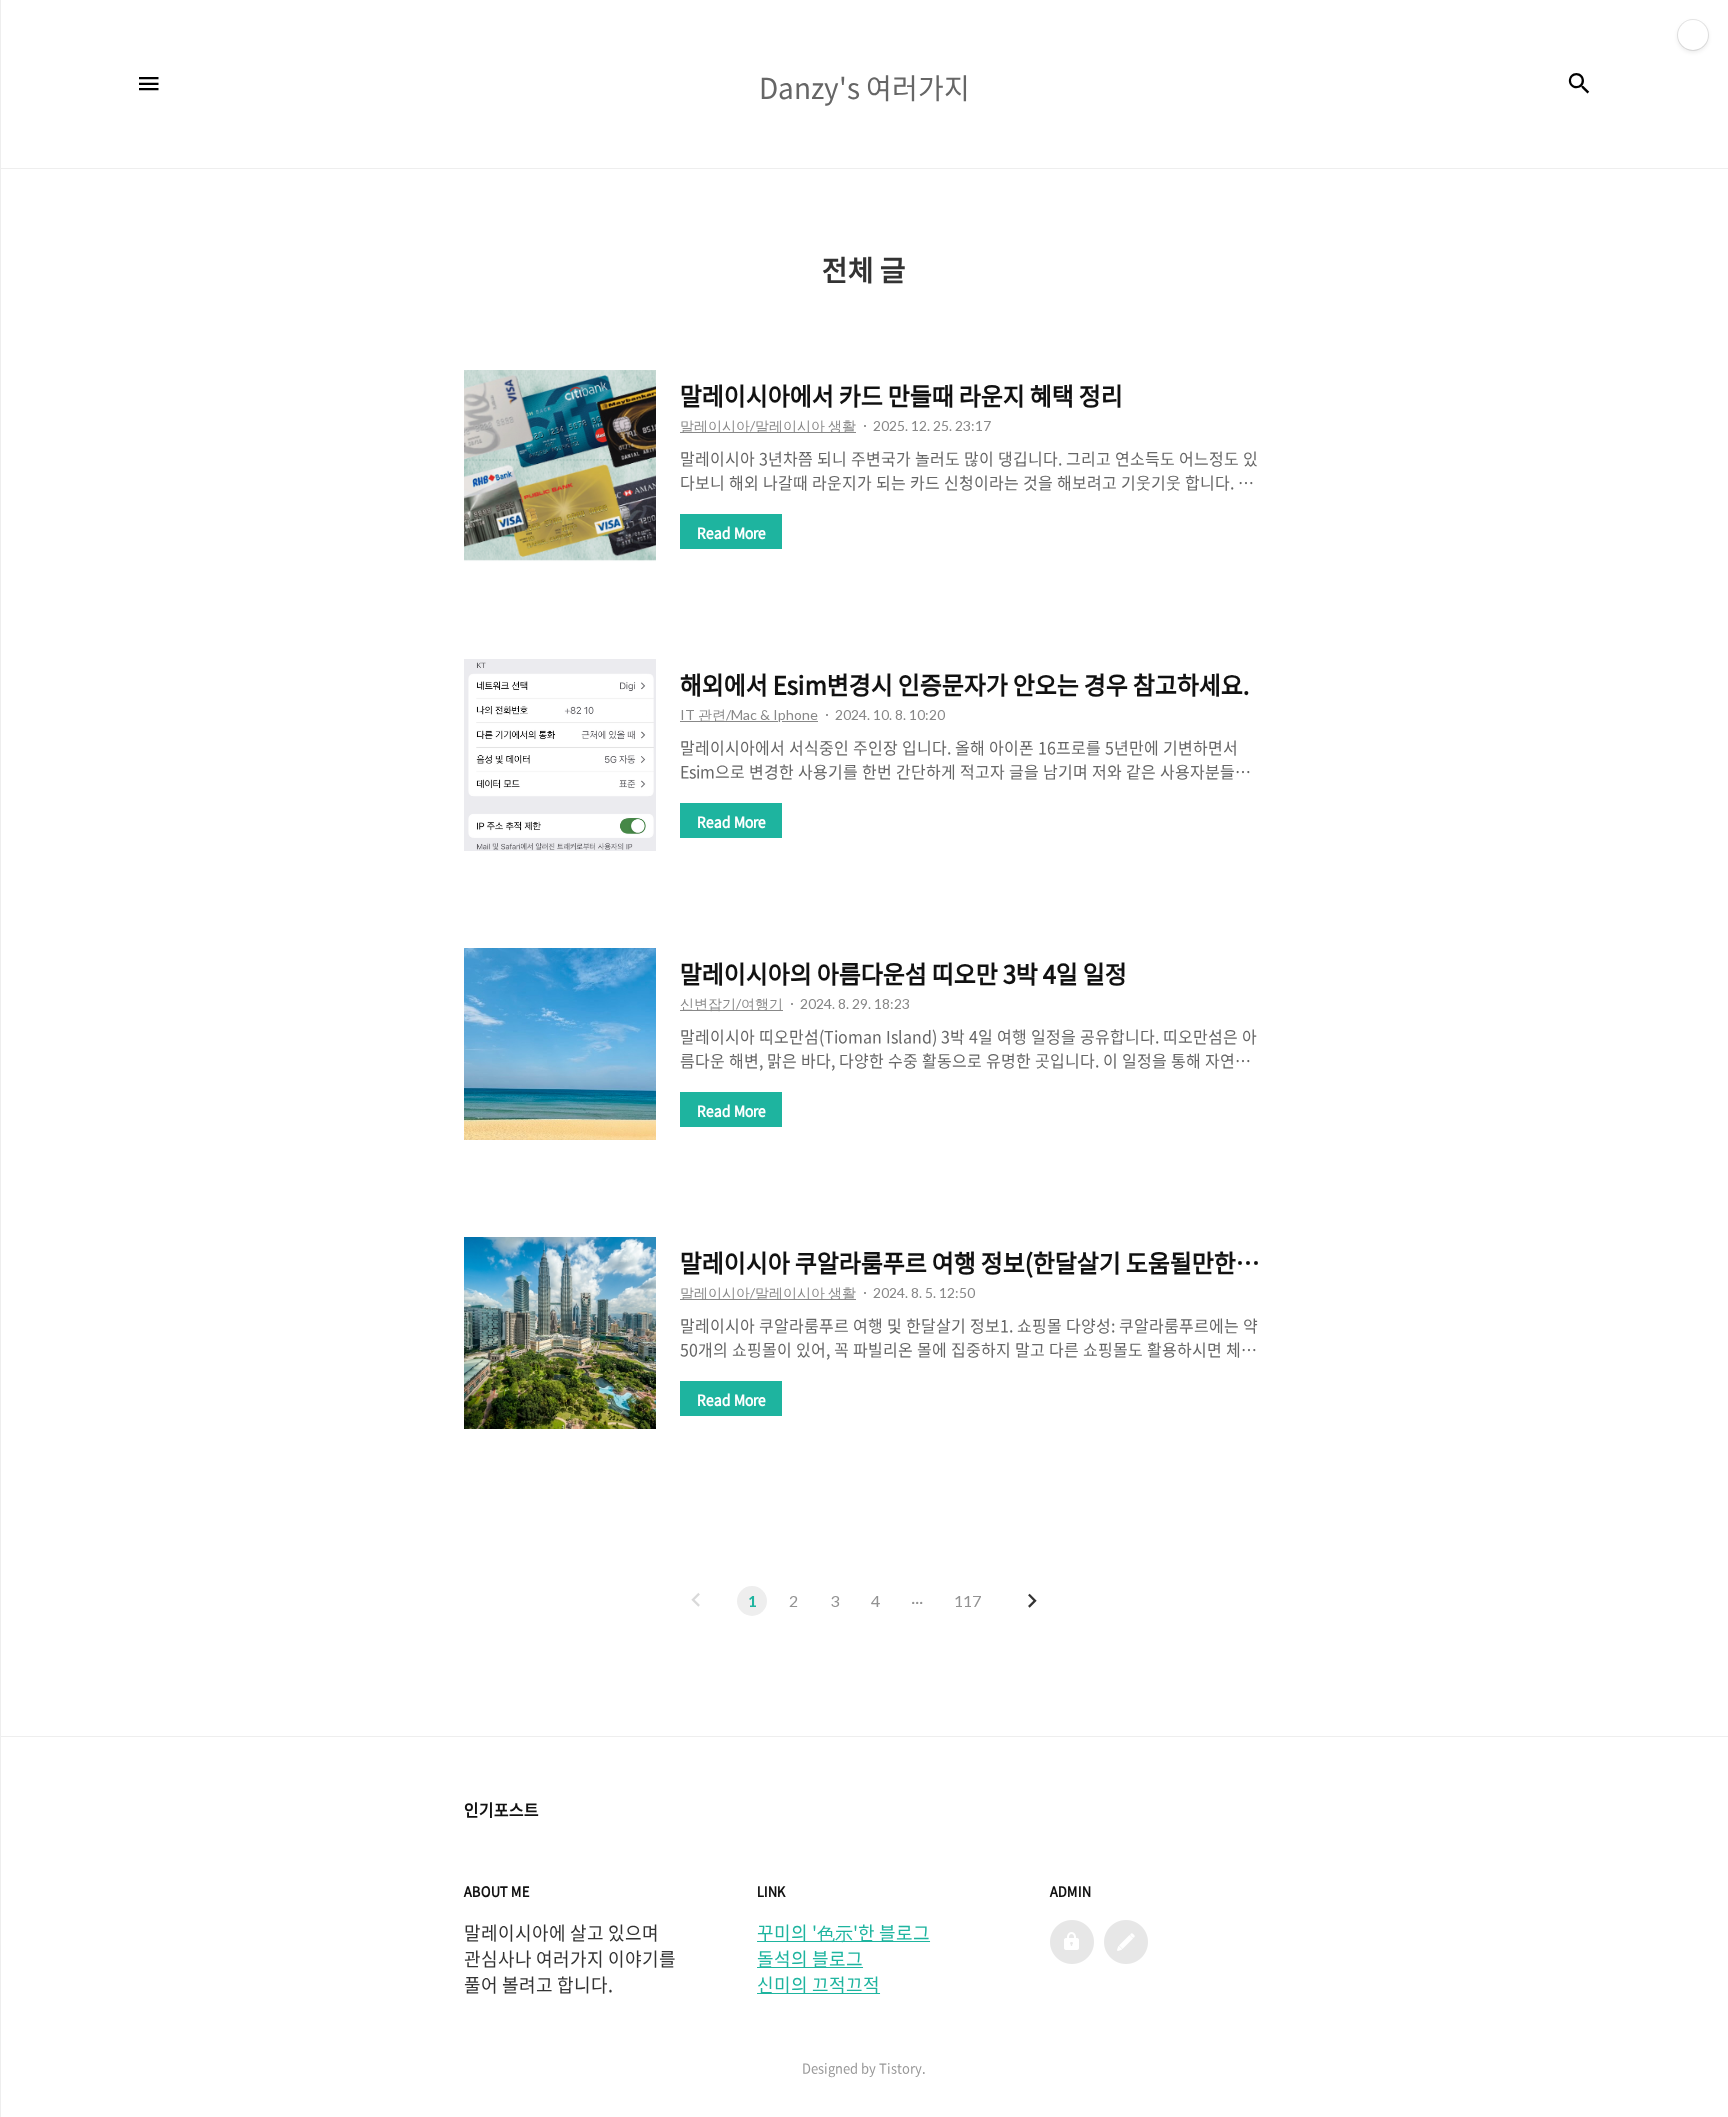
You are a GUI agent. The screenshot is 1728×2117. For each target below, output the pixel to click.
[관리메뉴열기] (1693, 35)
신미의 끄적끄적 (818, 1985)
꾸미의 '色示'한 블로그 (843, 1933)
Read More (731, 532)
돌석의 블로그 (810, 1959)
